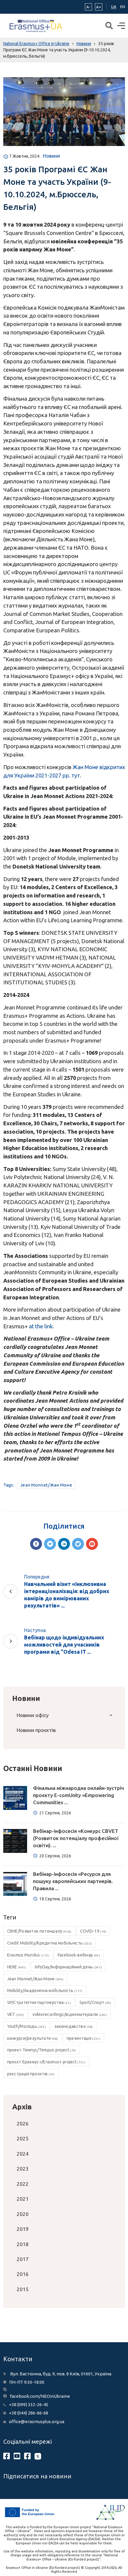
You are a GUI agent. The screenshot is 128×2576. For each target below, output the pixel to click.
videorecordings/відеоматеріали (70, 2014)
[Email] (92, 1544)
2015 (23, 2289)
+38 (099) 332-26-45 (29, 2404)
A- (88, 7)
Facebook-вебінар (79, 1955)
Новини (51, 156)
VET (16, 2014)
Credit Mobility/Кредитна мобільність (50, 1943)
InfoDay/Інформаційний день (68, 1967)
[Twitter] (50, 1544)
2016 (23, 2274)
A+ (99, 7)
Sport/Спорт (95, 2002)
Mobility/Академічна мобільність (45, 1991)
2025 (23, 2138)
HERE (17, 1967)
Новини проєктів (36, 1730)
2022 (23, 2184)
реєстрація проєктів (31, 2074)
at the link (41, 1326)
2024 (23, 2154)
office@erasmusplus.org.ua (37, 2421)
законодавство (74, 2026)
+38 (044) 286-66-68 (29, 2413)
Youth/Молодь (26, 2026)
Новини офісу (33, 1715)
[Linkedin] (64, 1544)
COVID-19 (93, 1931)
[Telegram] (78, 1544)
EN (123, 7)
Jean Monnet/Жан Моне (46, 1485)
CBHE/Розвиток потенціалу (39, 1931)
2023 (23, 2169)
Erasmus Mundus (28, 1955)
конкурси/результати (33, 2038)
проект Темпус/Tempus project (42, 2050)
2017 (23, 2259)
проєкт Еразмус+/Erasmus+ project (46, 2062)
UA (114, 7)
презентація (83, 2038)
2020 (23, 2214)
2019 (23, 2229)
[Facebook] (36, 1544)
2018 (23, 2244)
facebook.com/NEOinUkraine (40, 2396)
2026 (23, 2124)
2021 (23, 2199)
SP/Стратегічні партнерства (39, 2002)
